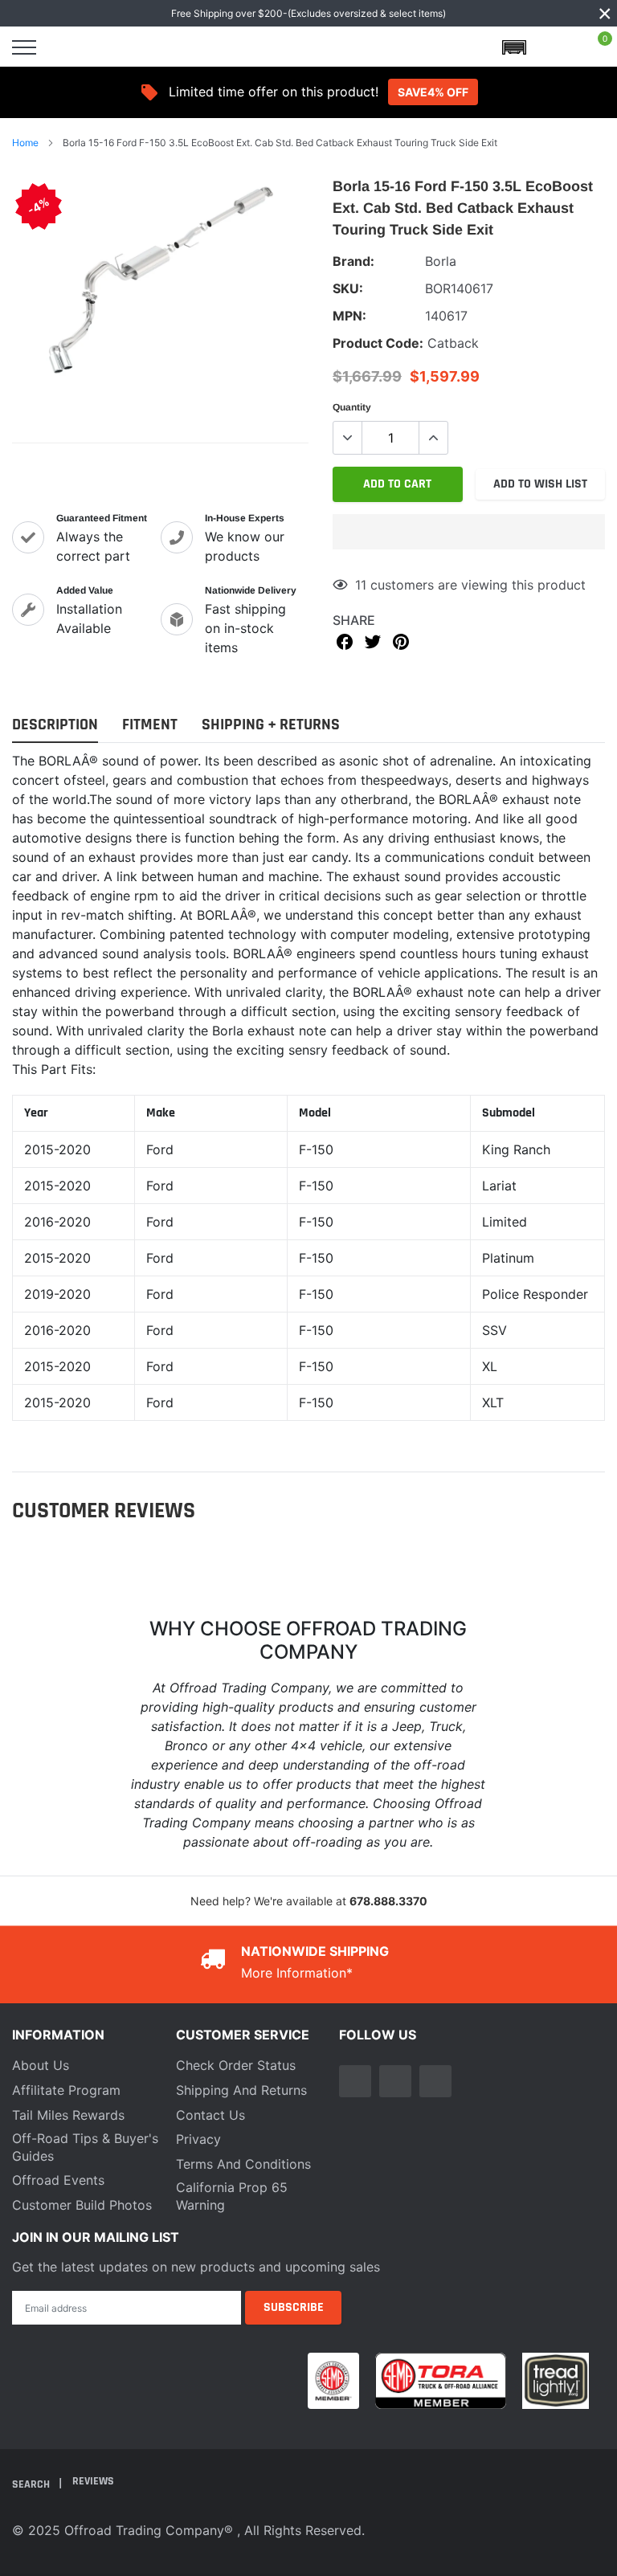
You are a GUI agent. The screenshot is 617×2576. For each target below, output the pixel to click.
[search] (66, 47)
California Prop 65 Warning (232, 2196)
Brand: (353, 261)
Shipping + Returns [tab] (271, 725)
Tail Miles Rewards (68, 2115)
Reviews (93, 2481)
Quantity (352, 407)
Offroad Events (58, 2180)
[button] (469, 532)
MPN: (349, 316)
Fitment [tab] (150, 725)
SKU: (348, 288)
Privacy (198, 2139)
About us (41, 2065)
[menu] (24, 47)
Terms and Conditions (243, 2164)
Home (25, 143)
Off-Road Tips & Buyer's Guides (85, 2147)
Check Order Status (236, 2065)
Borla (441, 261)
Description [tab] (55, 725)
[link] (355, 2081)
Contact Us (210, 2115)
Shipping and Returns (241, 2090)
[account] (556, 47)
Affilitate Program (66, 2090)
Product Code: (378, 343)
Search (32, 2484)
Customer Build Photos (82, 2205)
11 (361, 585)
